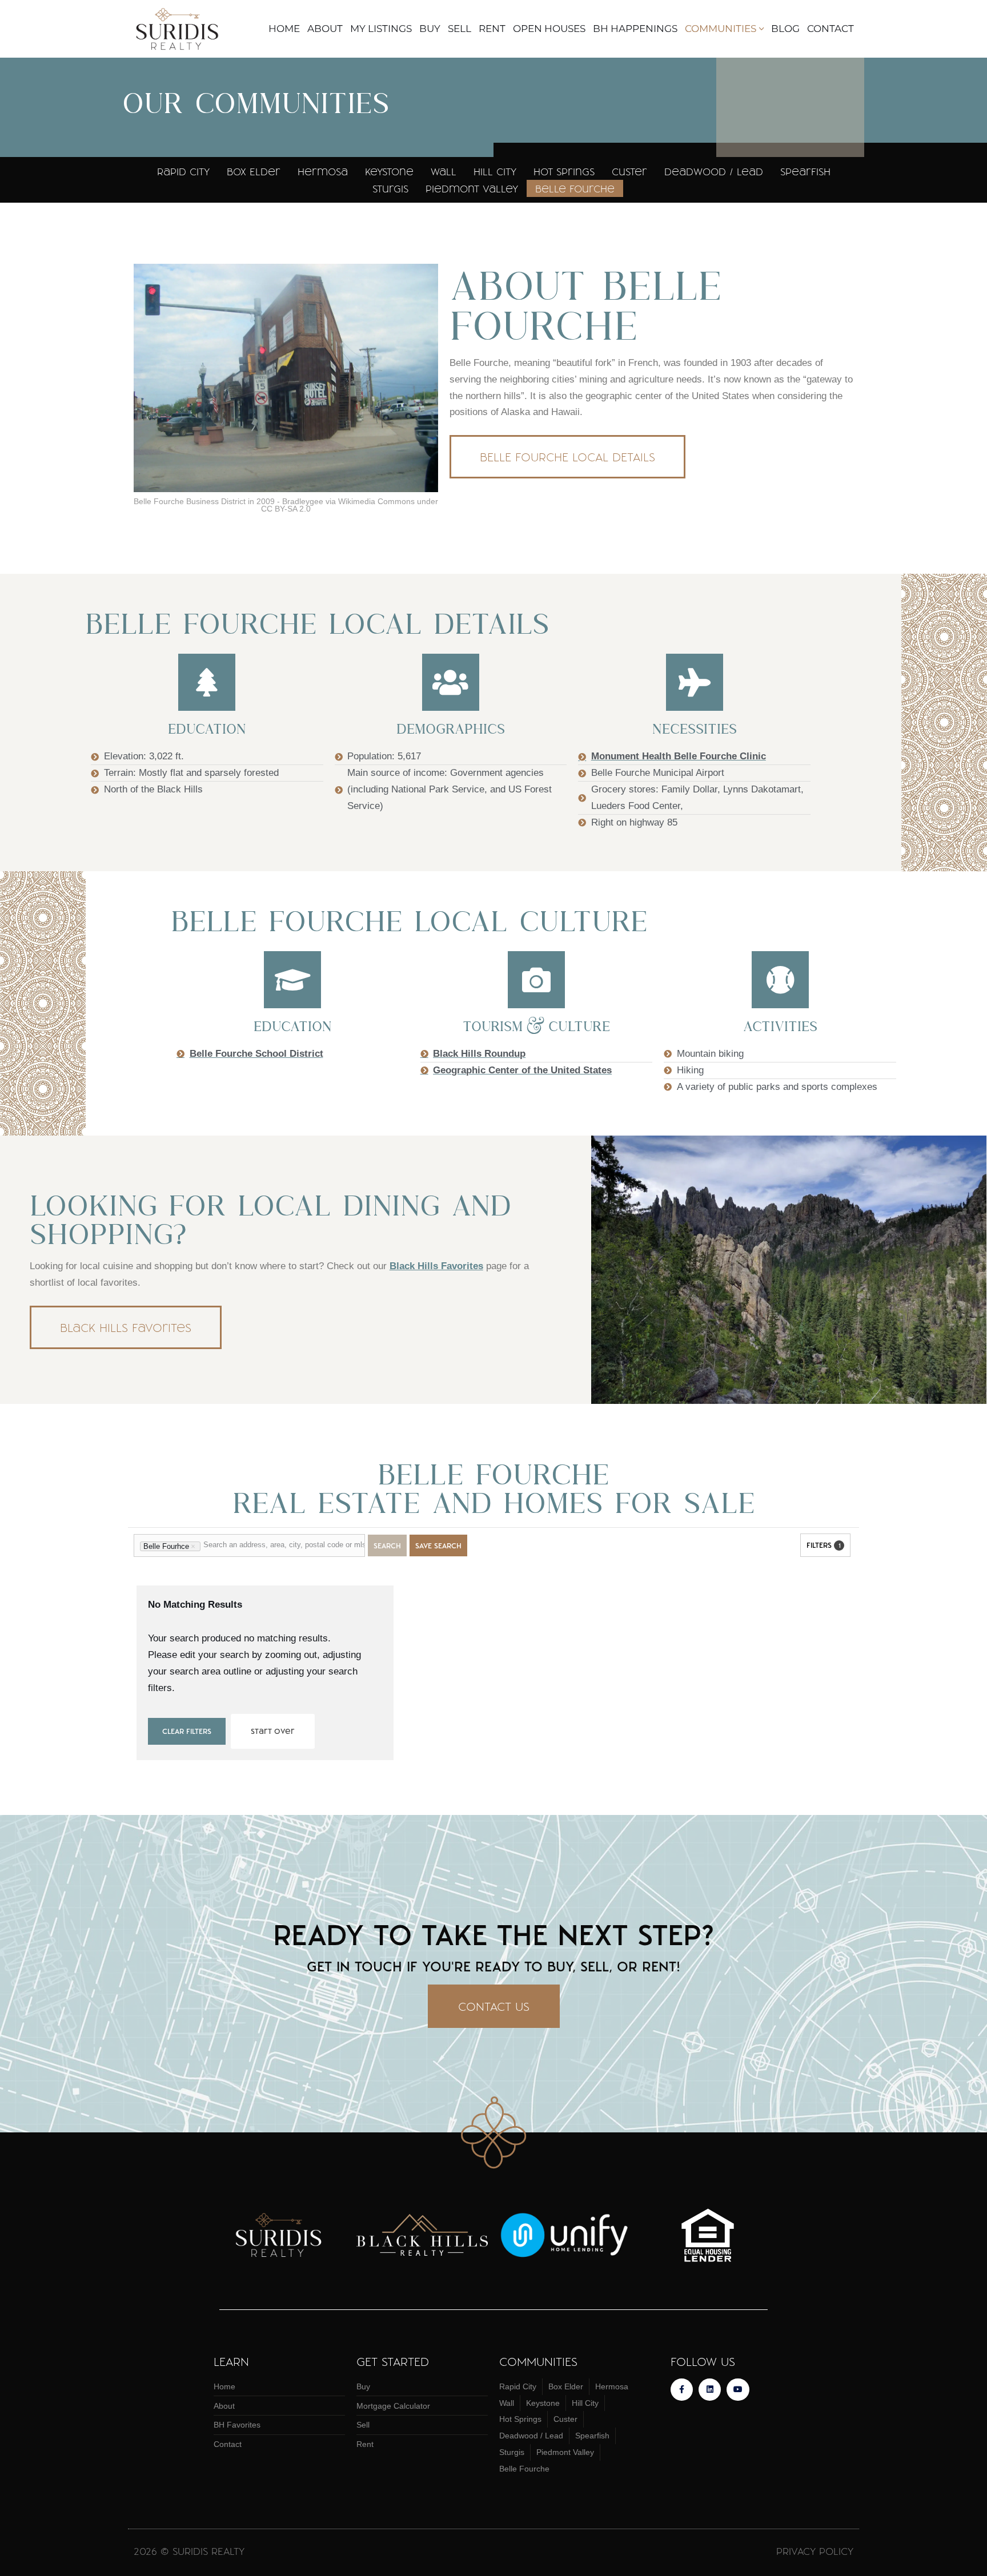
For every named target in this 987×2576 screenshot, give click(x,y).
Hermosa (323, 171)
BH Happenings (635, 29)
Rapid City (183, 171)
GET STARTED (393, 2361)
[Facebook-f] (682, 2390)
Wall (444, 171)
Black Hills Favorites (436, 1266)
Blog (785, 29)
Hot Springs (564, 171)
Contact (830, 29)
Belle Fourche (575, 188)
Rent (492, 29)
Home (284, 29)
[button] (762, 29)
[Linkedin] (710, 2390)
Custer (629, 171)
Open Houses (549, 29)
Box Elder (254, 171)
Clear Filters (187, 1731)
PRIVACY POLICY (815, 2551)
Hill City (495, 171)
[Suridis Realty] (181, 29)
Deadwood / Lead (714, 171)
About (325, 29)
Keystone (389, 171)
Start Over (273, 1731)
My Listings (381, 29)
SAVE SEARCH (438, 1545)
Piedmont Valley (472, 188)
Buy (430, 29)
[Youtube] (738, 2390)
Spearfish (805, 171)
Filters (824, 1545)
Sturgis (390, 188)
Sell (460, 29)
